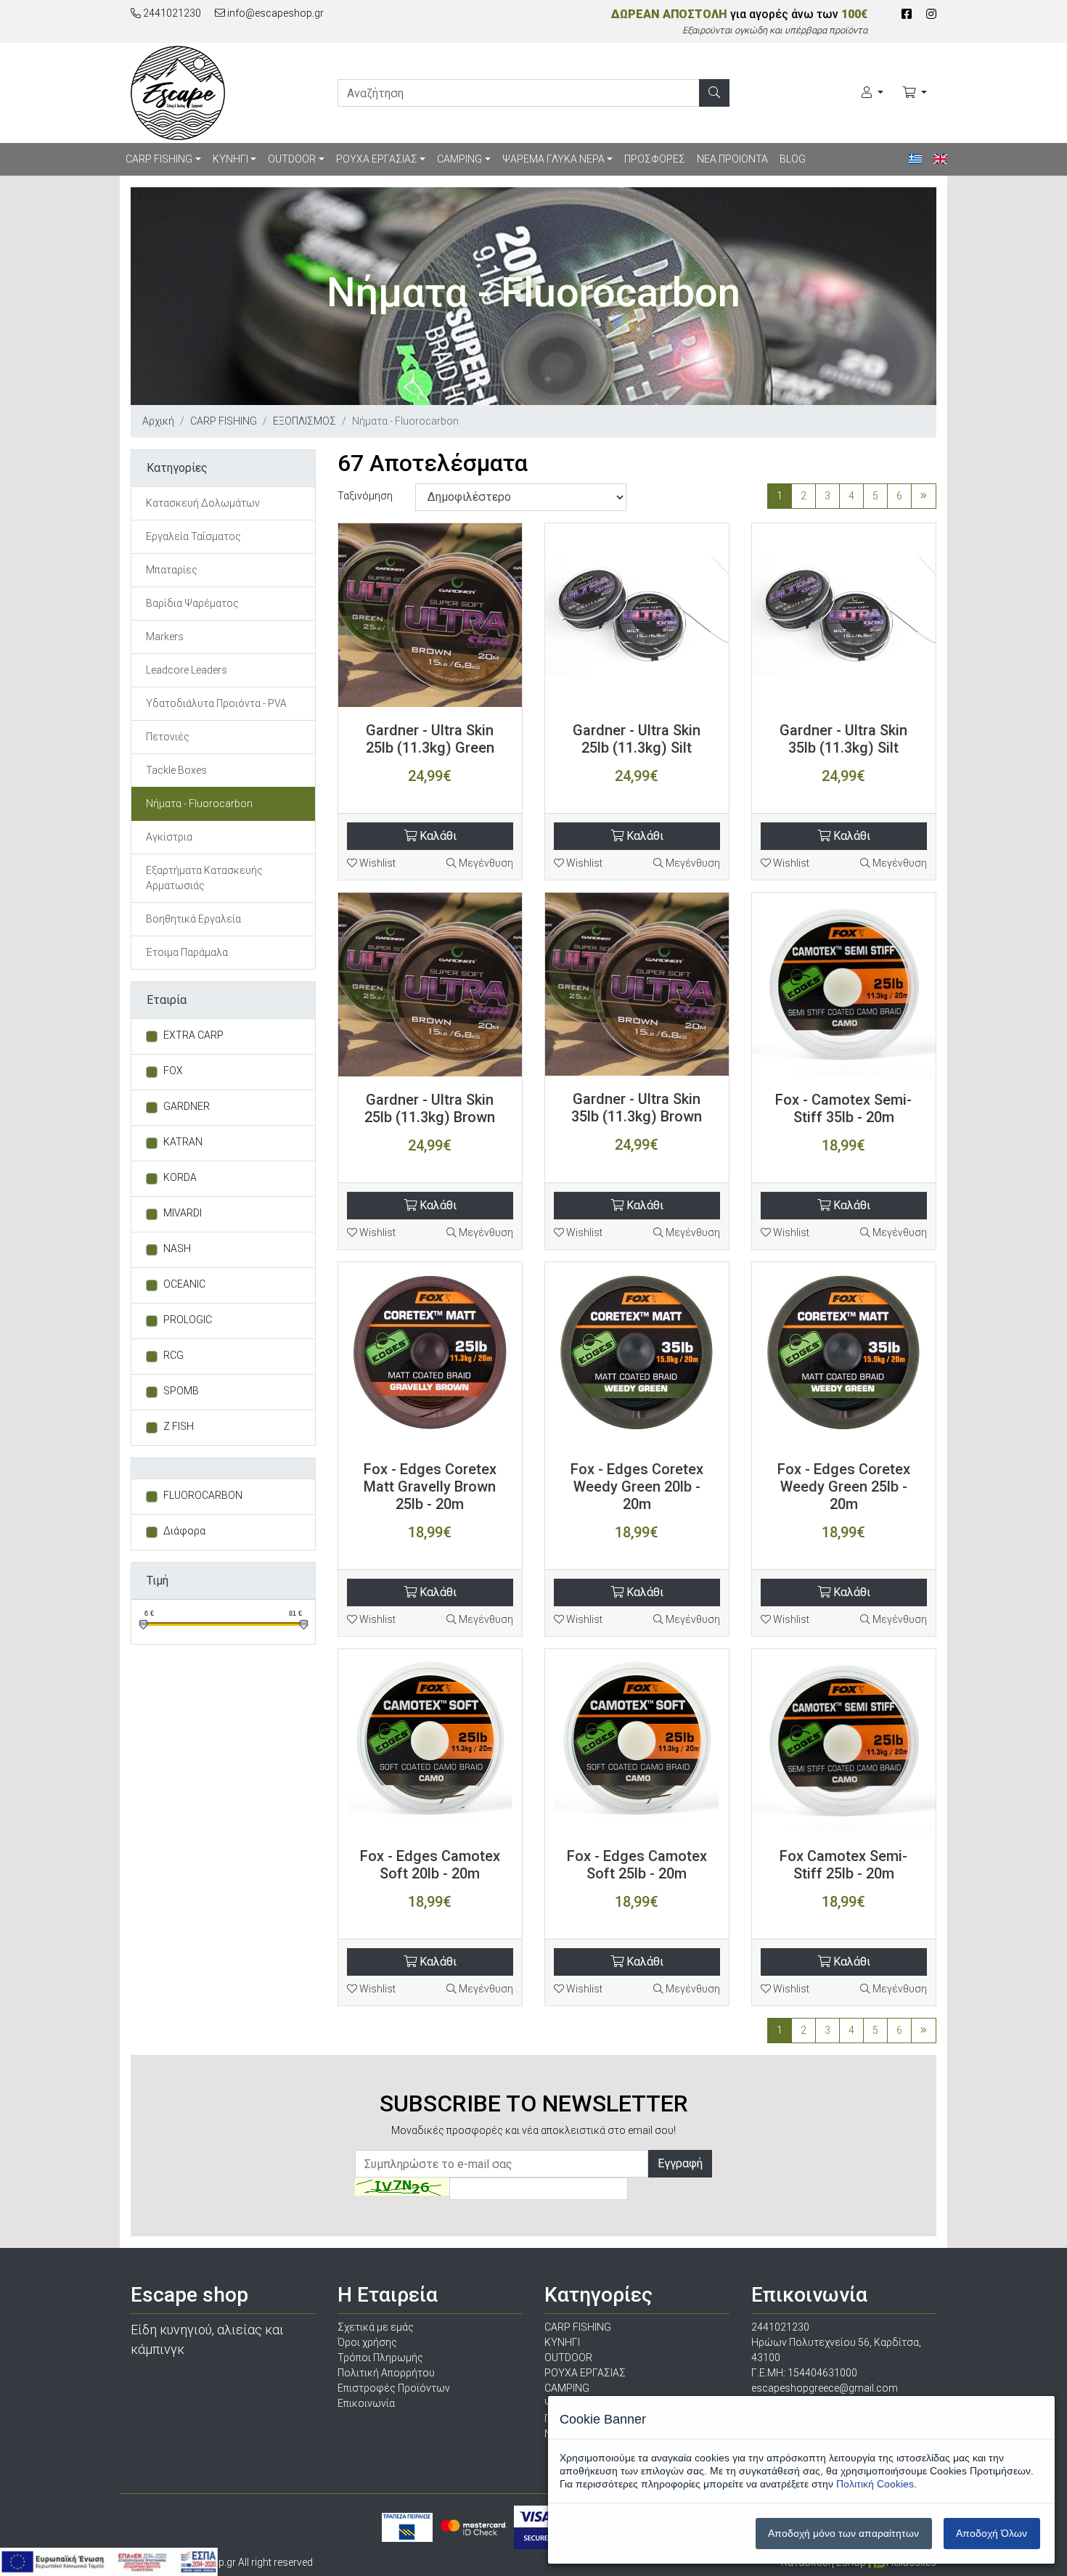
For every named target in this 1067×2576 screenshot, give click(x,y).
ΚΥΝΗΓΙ (230, 159)
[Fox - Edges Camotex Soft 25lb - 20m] (637, 1741)
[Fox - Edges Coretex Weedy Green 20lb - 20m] (637, 1354)
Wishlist (376, 863)
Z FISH (179, 1426)
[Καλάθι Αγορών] (915, 93)
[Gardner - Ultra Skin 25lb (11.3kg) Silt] (637, 615)
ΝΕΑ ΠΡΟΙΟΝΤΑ (732, 159)
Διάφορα (184, 1531)
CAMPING (459, 159)
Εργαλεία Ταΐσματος (193, 536)
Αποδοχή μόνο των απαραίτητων (843, 2533)
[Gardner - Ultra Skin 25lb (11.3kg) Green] (430, 615)
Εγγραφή (680, 2163)
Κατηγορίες (177, 468)
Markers (165, 637)
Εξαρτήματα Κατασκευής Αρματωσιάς (204, 878)
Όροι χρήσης (367, 2342)
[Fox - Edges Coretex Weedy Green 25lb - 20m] (844, 1354)
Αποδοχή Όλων (992, 2533)
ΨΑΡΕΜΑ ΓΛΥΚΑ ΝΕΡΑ (553, 159)
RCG (173, 1355)
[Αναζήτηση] (714, 93)
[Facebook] (907, 14)
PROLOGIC (188, 1320)
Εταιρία (167, 1000)
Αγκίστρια (169, 837)
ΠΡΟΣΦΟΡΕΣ (655, 159)
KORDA (180, 1177)
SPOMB (181, 1391)
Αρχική (158, 421)
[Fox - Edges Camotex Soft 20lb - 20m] (430, 1741)
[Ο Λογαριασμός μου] (872, 93)
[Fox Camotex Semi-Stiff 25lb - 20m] (844, 1741)
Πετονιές (168, 737)
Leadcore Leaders (187, 670)
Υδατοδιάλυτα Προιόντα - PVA (216, 703)
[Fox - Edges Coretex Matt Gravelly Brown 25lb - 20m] (430, 1354)
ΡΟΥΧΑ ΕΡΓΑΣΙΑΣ (377, 159)
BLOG (793, 159)
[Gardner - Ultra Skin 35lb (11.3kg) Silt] (844, 615)
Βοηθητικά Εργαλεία (193, 919)
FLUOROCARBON (203, 1495)
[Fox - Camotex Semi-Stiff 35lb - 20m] (844, 985)
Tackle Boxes (176, 770)
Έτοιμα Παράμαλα (187, 952)
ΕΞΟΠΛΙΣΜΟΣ (304, 421)
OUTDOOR (292, 159)
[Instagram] (931, 14)
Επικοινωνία (366, 2403)
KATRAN (183, 1142)
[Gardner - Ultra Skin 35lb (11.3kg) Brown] (637, 984)
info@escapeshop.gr (274, 13)
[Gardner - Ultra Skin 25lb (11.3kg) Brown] (430, 985)
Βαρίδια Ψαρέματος (192, 603)
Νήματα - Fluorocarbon (199, 804)
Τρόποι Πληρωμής (380, 2358)
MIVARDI (183, 1213)
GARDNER (187, 1106)
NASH (177, 1248)
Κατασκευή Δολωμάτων (203, 503)
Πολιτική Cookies (875, 2484)
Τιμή (158, 1581)
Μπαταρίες (172, 570)
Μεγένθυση (485, 863)
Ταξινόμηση (365, 496)
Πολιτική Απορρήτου (386, 2373)
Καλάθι (437, 836)
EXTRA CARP (193, 1035)
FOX (173, 1071)
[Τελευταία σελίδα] (924, 496)
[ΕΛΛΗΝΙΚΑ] (916, 159)
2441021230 (171, 13)
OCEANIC (184, 1284)
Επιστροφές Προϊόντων (394, 2388)
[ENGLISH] (940, 159)
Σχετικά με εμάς (376, 2327)
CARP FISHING (159, 159)
